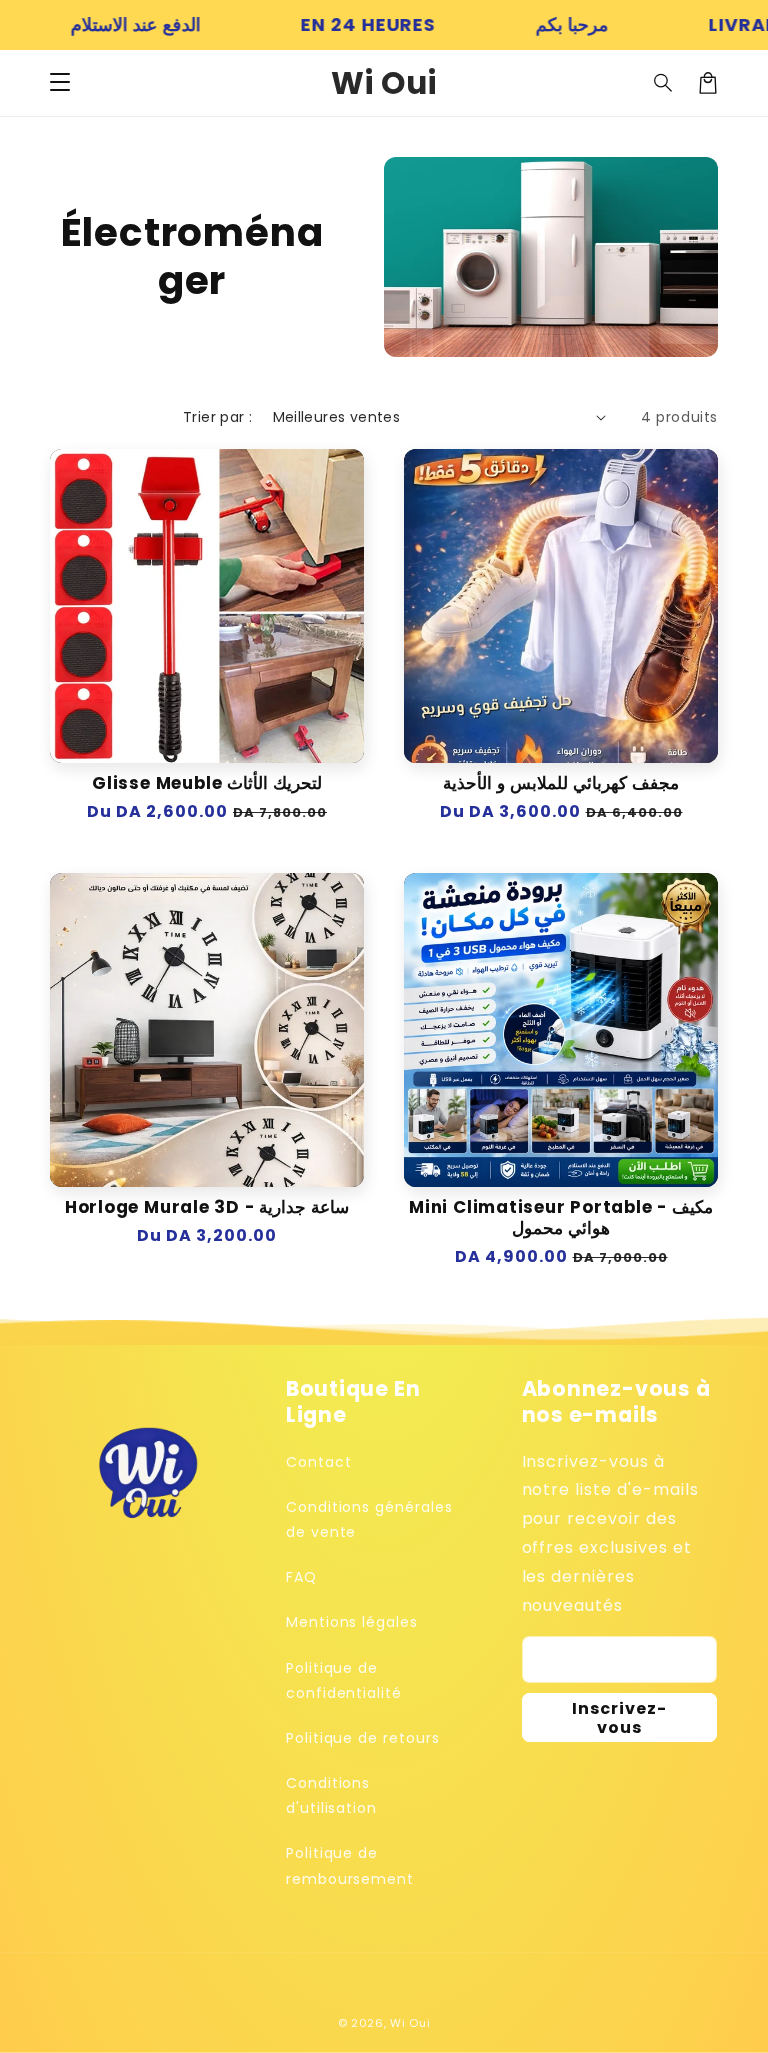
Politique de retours (363, 1738)
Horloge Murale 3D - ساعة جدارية (207, 1207)
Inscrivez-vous (619, 1718)
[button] (60, 83)
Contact (319, 1462)
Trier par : (217, 417)
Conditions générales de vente (369, 1519)
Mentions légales (352, 1622)
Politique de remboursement (350, 1865)
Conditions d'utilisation (331, 1795)
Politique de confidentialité (344, 1680)
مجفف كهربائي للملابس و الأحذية (560, 783)
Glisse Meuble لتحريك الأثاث (207, 783)
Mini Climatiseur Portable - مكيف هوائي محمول (561, 1218)
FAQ (301, 1577)
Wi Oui (410, 2023)
